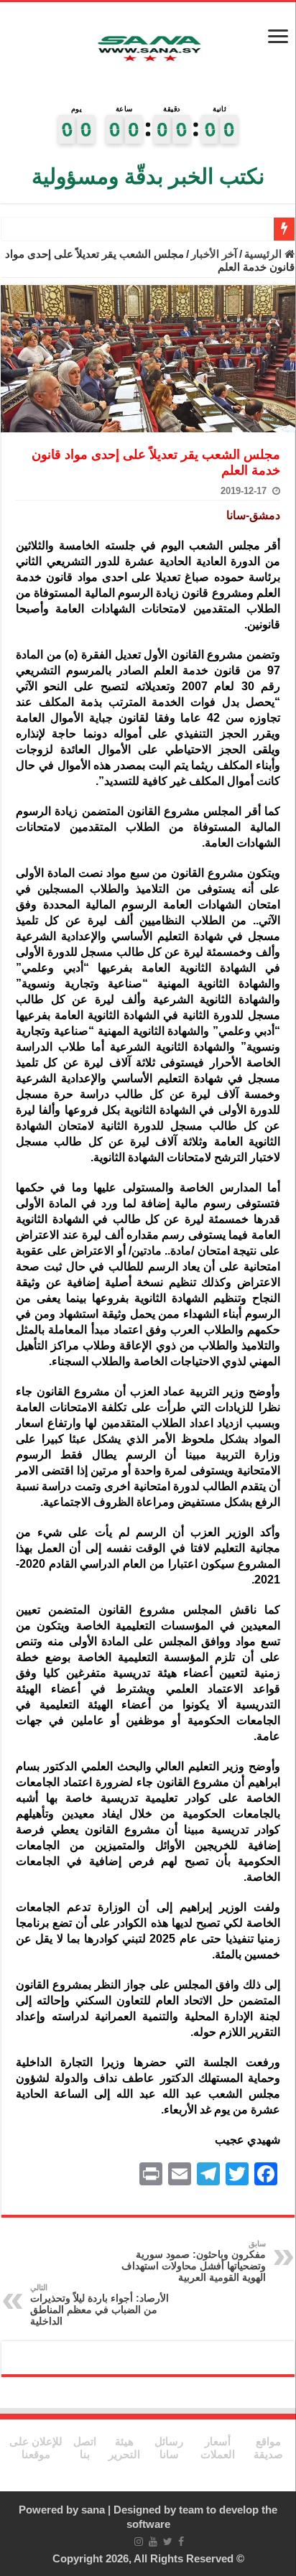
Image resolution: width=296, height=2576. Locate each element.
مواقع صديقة (268, 2448)
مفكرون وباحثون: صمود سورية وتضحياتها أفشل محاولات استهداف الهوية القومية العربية (194, 2261)
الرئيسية (264, 254)
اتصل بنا (85, 2448)
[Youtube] (153, 2542)
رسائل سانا (169, 2448)
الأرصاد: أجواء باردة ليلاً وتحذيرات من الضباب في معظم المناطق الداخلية (100, 2305)
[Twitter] (168, 2542)
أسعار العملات (218, 2448)
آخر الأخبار (214, 254)
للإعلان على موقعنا (36, 2448)
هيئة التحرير (124, 2448)
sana (93, 2510)
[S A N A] (148, 49)
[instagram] (139, 2542)
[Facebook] (181, 2542)
